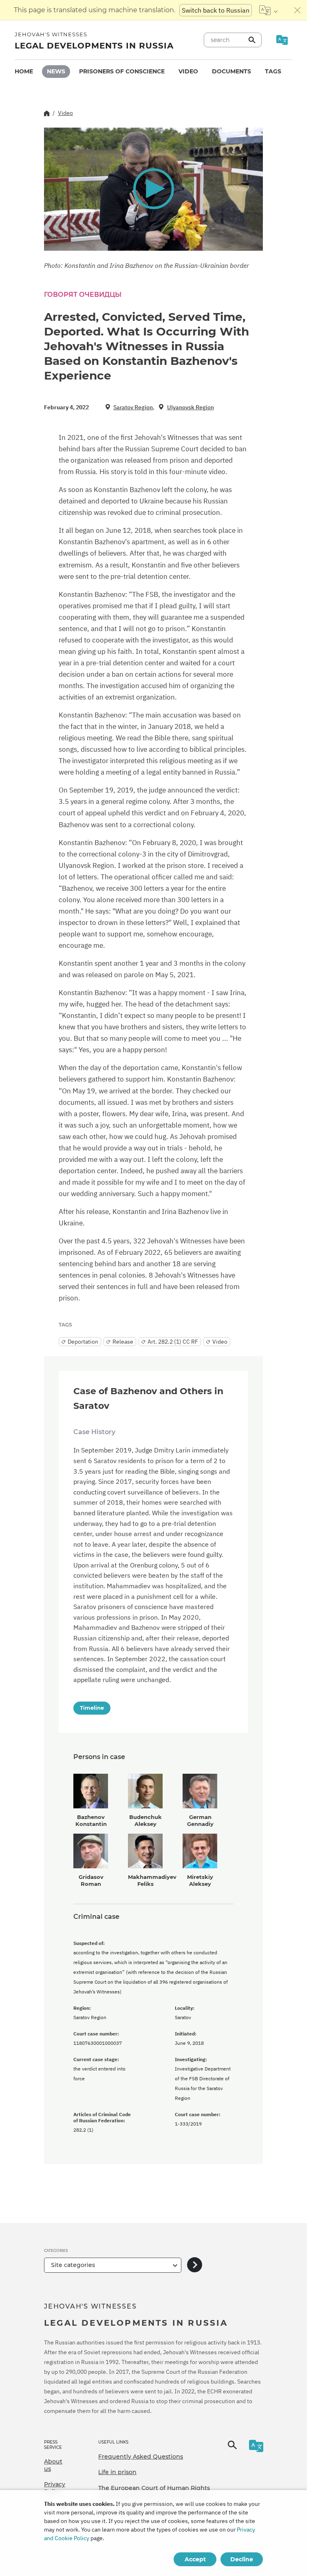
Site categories (73, 2265)
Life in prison (117, 2472)
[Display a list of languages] (268, 10)
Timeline (92, 1708)
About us (53, 2465)
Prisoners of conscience (122, 71)
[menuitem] (24, 72)
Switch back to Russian (216, 10)
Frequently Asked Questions (141, 2457)
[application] (153, 189)
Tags (273, 71)
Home (24, 71)
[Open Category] (195, 2265)
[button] (153, 189)
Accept (195, 2559)
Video (188, 71)
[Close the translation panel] (298, 10)
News (56, 71)
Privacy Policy (55, 2488)
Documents (231, 71)
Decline (242, 2559)
